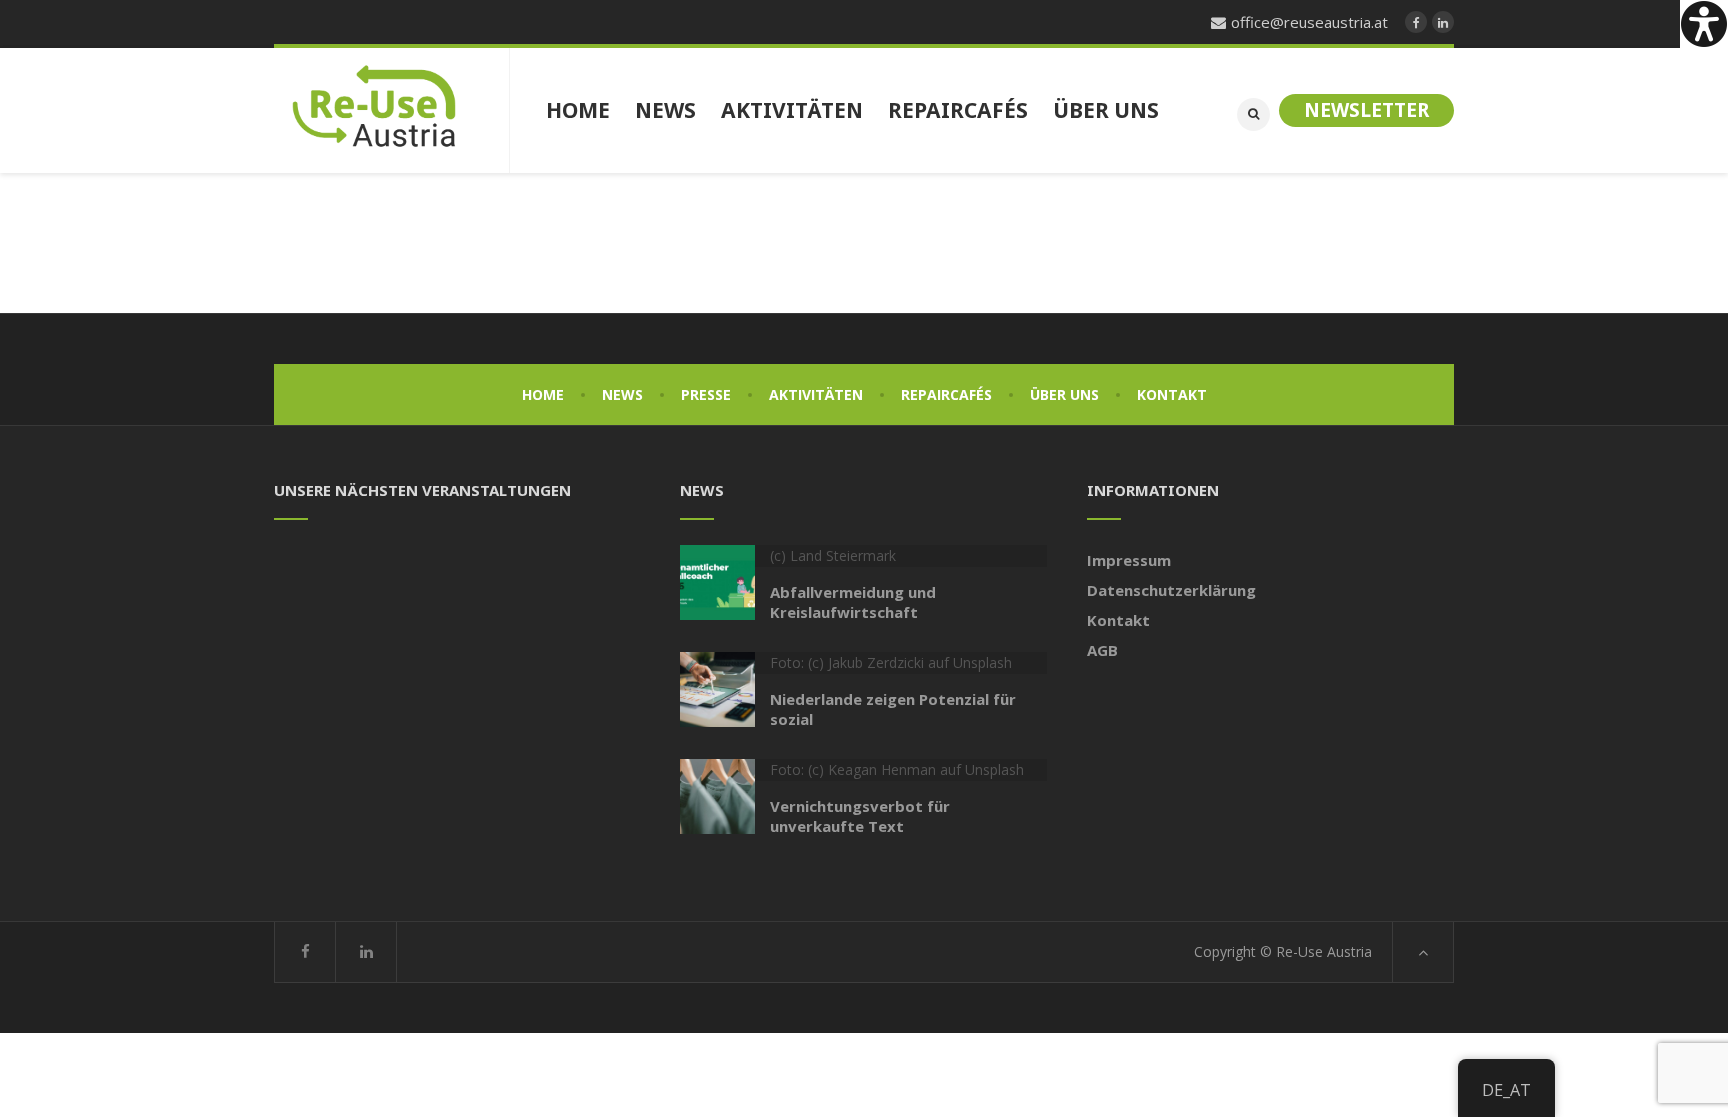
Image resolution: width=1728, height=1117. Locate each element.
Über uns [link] (1064, 394)
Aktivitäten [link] (816, 394)
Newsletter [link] (1366, 110)
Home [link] (543, 394)
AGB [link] (1102, 650)
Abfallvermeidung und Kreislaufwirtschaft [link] (853, 602)
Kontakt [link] (1172, 394)
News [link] (622, 394)
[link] (1704, 24)
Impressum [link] (1129, 560)
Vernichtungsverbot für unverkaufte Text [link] (860, 816)
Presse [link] (706, 394)
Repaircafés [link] (946, 394)
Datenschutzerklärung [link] (1171, 590)
